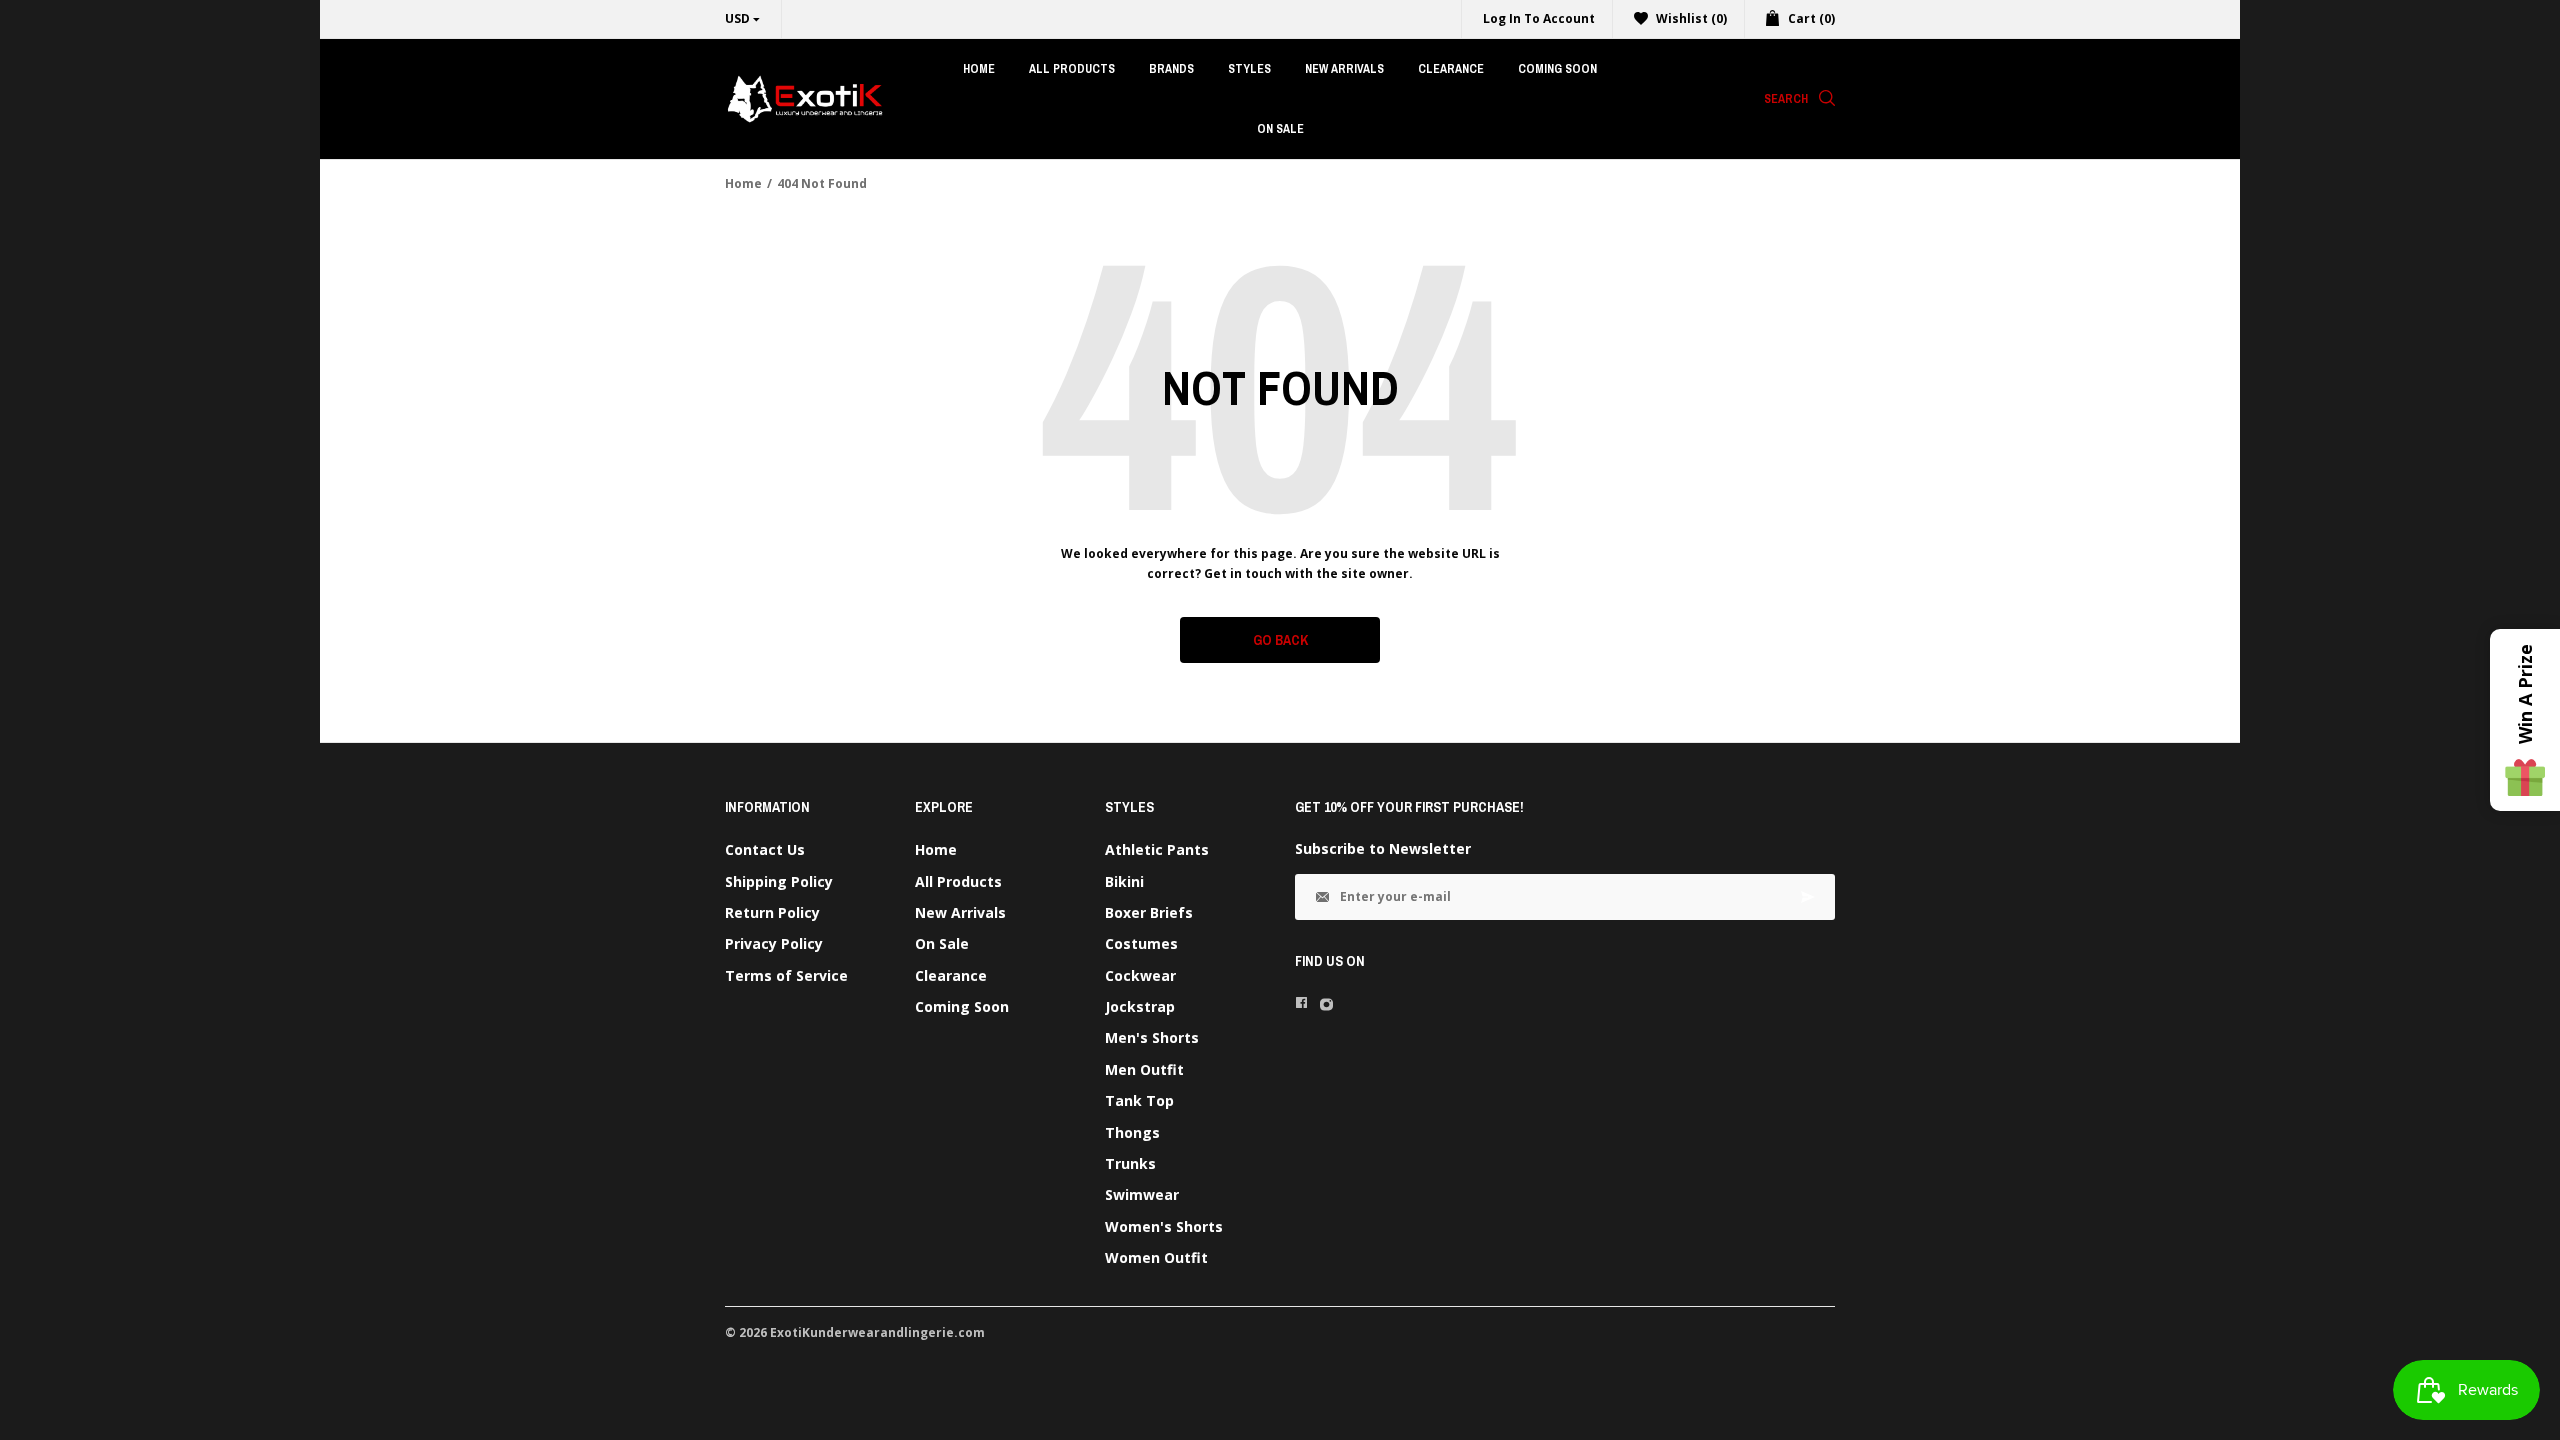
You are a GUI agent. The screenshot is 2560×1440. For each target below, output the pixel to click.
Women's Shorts (1164, 1226)
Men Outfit (1144, 1069)
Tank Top (1139, 1100)
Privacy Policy (774, 943)
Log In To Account (1539, 18)
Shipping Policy (779, 881)
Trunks (1130, 1163)
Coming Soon (962, 1006)
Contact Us (765, 849)
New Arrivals (960, 912)
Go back (1280, 640)
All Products (958, 881)
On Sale (942, 943)
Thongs (1132, 1132)
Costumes (1141, 943)
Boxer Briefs (1149, 912)
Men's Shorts (1152, 1037)
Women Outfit (1156, 1257)
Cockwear (1140, 975)
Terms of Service (786, 975)
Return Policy (772, 912)
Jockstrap (1140, 1006)
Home (743, 183)
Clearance (951, 975)
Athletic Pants (1157, 849)
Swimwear (1142, 1194)
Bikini (1124, 881)
